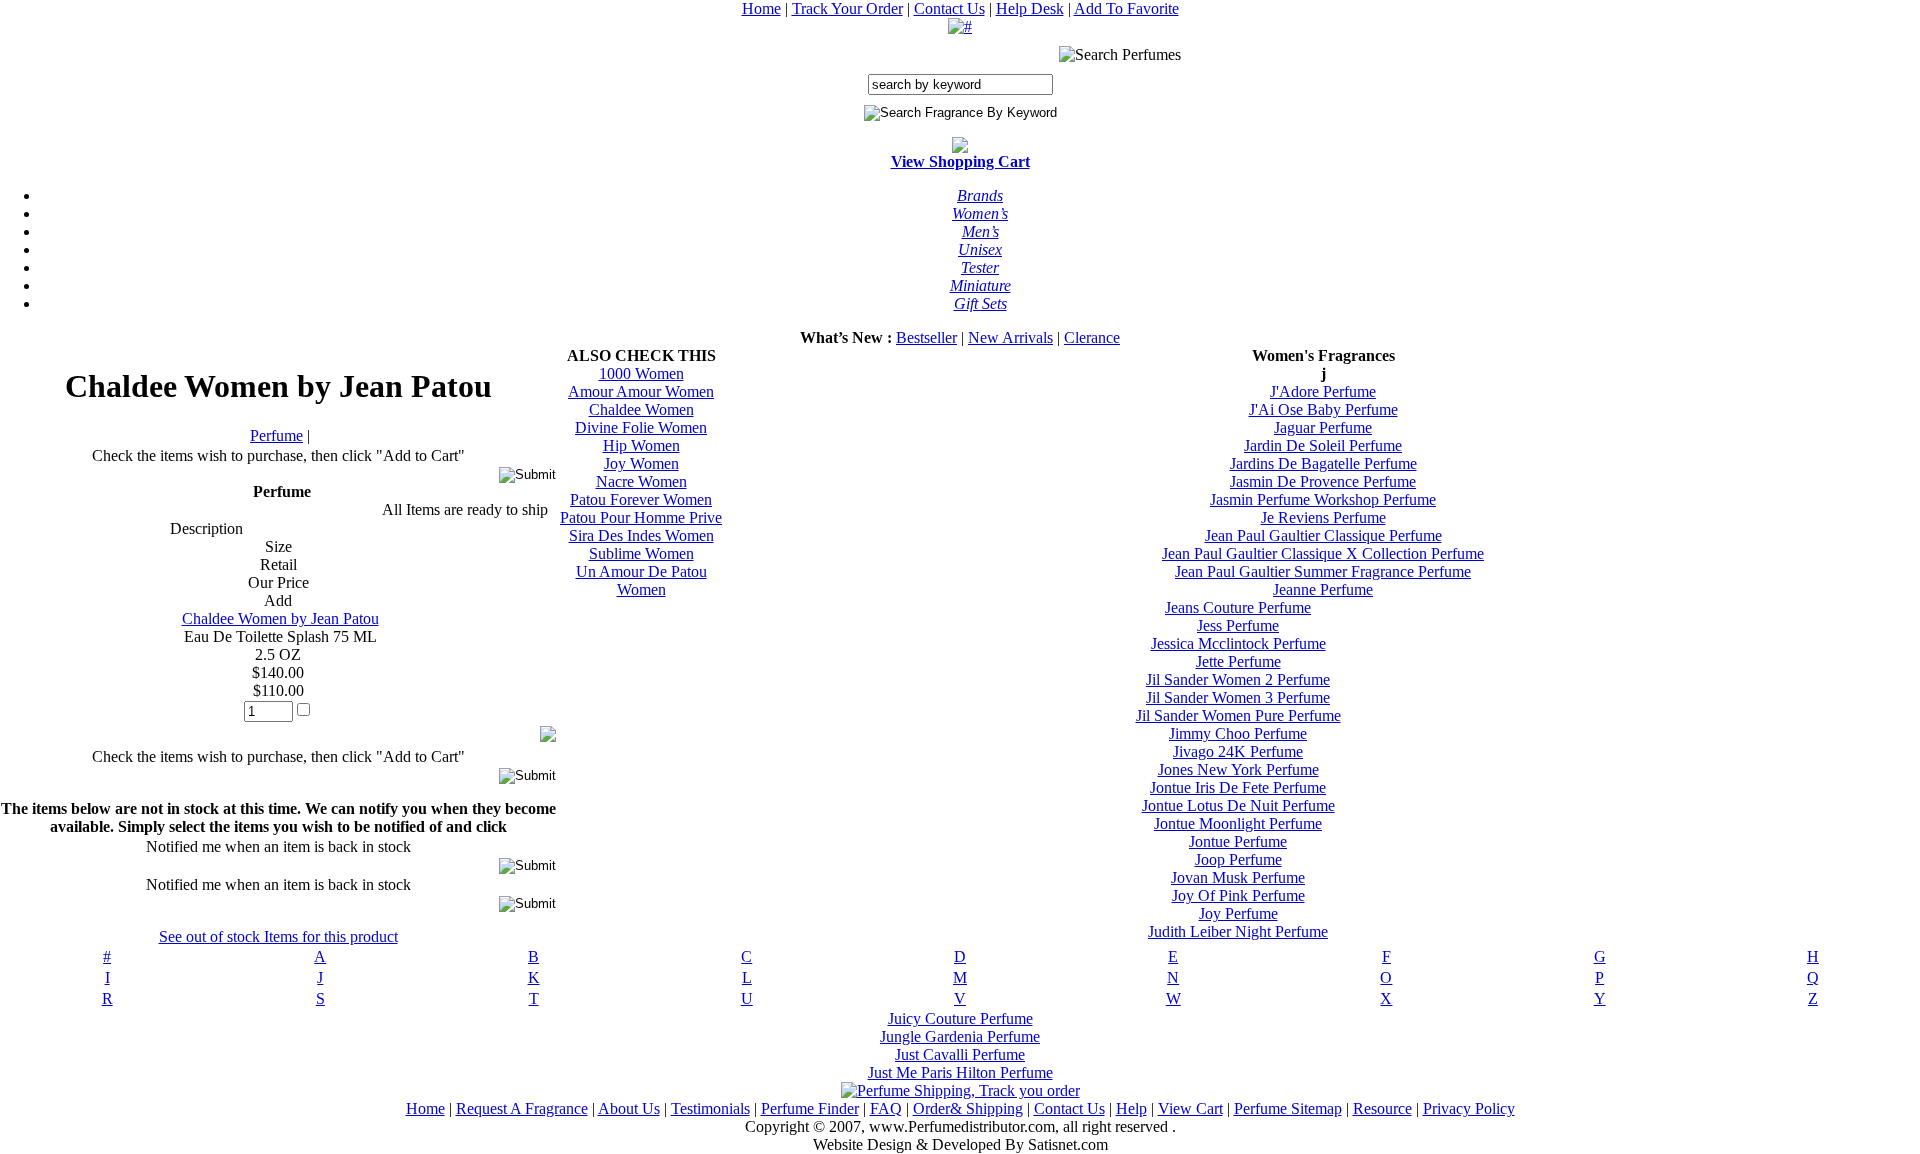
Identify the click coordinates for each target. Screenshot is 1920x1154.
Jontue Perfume (1238, 841)
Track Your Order (847, 8)
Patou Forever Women (641, 499)
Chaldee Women (641, 409)
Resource (1382, 1108)
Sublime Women (641, 553)
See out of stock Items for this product (278, 936)
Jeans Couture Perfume (1238, 607)
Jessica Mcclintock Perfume (1238, 643)
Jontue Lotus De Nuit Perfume (1238, 805)
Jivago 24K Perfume (1238, 751)
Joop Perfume (1238, 859)
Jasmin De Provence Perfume (1323, 481)
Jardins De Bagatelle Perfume (1323, 463)
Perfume (276, 435)
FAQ (886, 1108)
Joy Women (641, 463)
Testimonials (710, 1108)
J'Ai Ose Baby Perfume (1323, 409)
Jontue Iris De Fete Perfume (1238, 787)
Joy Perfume (1238, 913)
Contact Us (949, 8)
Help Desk (1030, 8)
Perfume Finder (810, 1108)
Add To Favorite (1126, 8)
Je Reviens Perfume (1323, 517)
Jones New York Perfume (1238, 769)
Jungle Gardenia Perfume (960, 1036)
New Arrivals (1010, 337)
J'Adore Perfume (1323, 391)
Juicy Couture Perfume (960, 1018)
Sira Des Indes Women (641, 535)
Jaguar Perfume (1323, 427)
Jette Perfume (1238, 661)
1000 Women (641, 373)
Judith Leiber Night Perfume (1238, 931)
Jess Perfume (1238, 625)
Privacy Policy (1469, 1108)
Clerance (1092, 337)
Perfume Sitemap (1288, 1108)
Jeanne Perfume (1323, 589)
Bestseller (926, 337)
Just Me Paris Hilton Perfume (960, 1072)
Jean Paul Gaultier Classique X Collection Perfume (1323, 553)
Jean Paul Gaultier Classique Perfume (1323, 535)
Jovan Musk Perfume (1238, 877)
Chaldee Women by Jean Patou (280, 618)
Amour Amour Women (641, 391)
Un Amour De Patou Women (641, 580)
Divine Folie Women (641, 427)
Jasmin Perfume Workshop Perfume (1323, 499)
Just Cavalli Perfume (960, 1054)
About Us (629, 1108)
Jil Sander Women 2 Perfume (1238, 679)
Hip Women (641, 445)
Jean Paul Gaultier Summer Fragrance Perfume (1323, 571)
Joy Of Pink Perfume (1238, 895)
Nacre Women (641, 481)
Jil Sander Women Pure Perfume (1238, 715)
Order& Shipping (968, 1108)
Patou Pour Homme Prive (641, 517)
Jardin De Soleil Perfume (1323, 445)
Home (761, 8)
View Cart (1190, 1108)
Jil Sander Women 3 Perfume (1238, 697)
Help (1131, 1108)
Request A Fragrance (522, 1108)
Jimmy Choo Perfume (1238, 733)
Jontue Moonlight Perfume (1238, 823)
